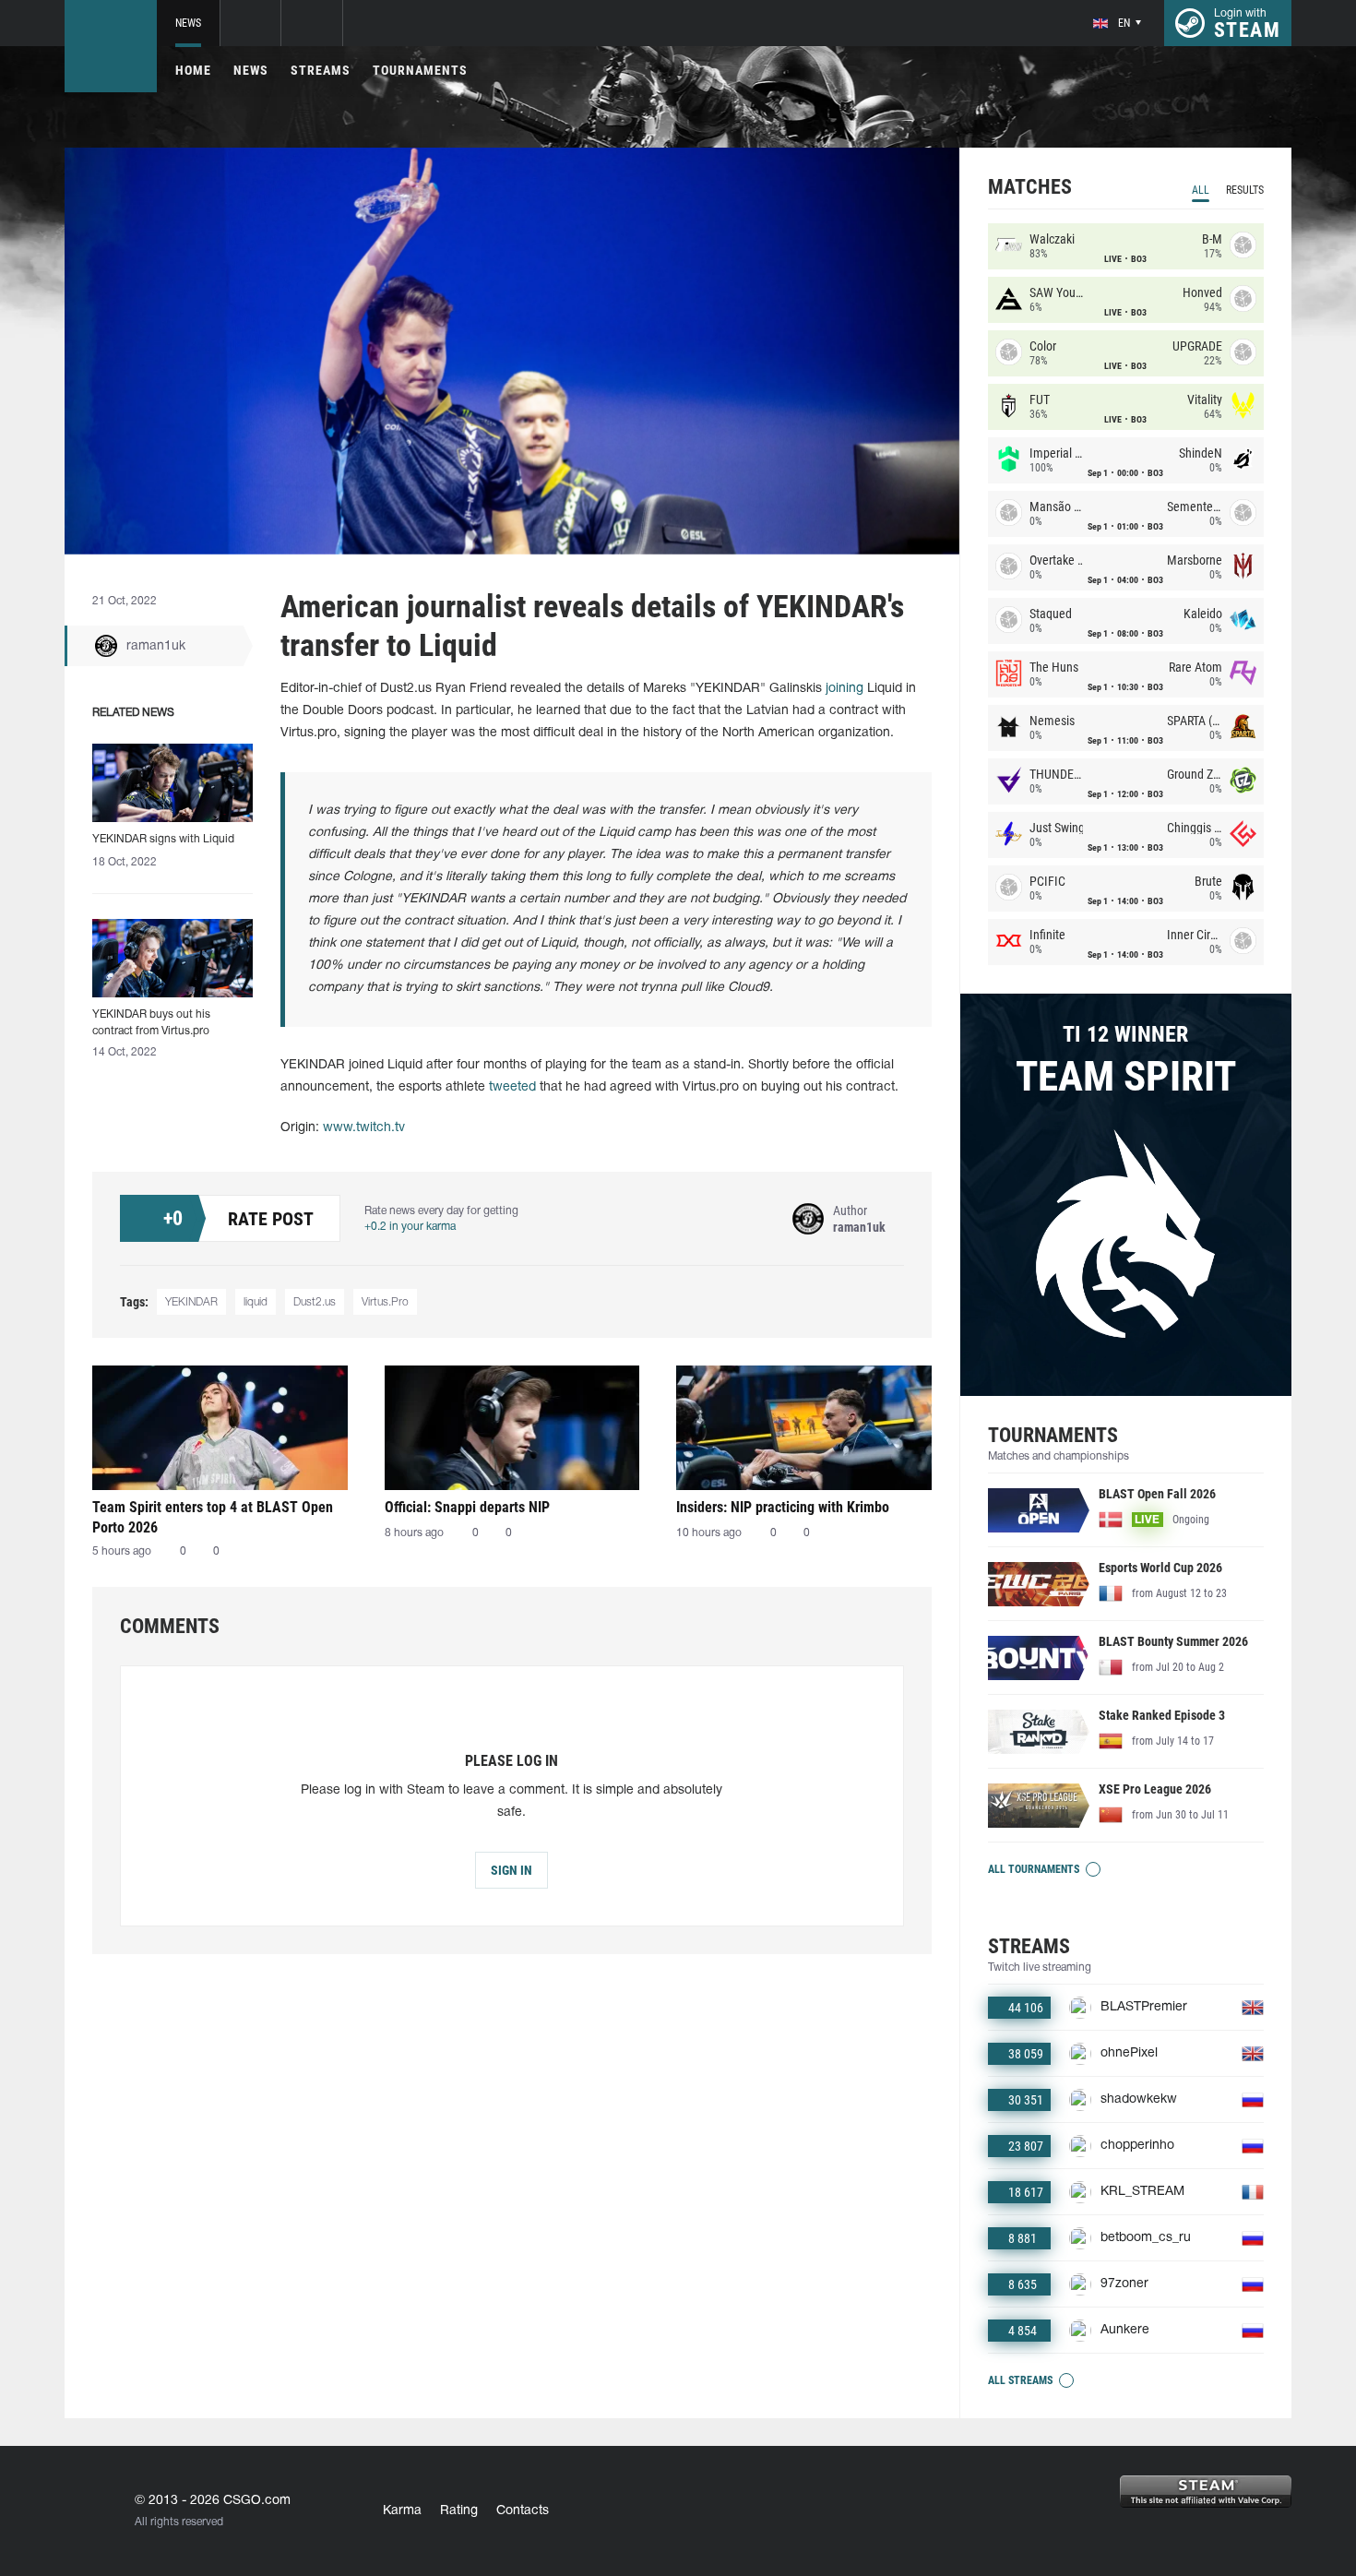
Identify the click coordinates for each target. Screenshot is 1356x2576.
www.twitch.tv (364, 1128)
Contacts (523, 2511)
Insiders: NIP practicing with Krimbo (783, 1507)
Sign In (511, 1870)
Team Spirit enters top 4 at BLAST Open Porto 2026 (213, 1517)
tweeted (512, 1087)
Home (193, 70)
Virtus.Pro (385, 1302)
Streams (321, 70)
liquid (256, 1302)
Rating (459, 2511)
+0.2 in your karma (410, 1227)
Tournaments (420, 70)
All (1201, 190)
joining (845, 689)
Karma (402, 2511)
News (188, 23)
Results (1245, 190)
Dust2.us (315, 1302)
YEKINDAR (191, 1302)
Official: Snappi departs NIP (467, 1507)
